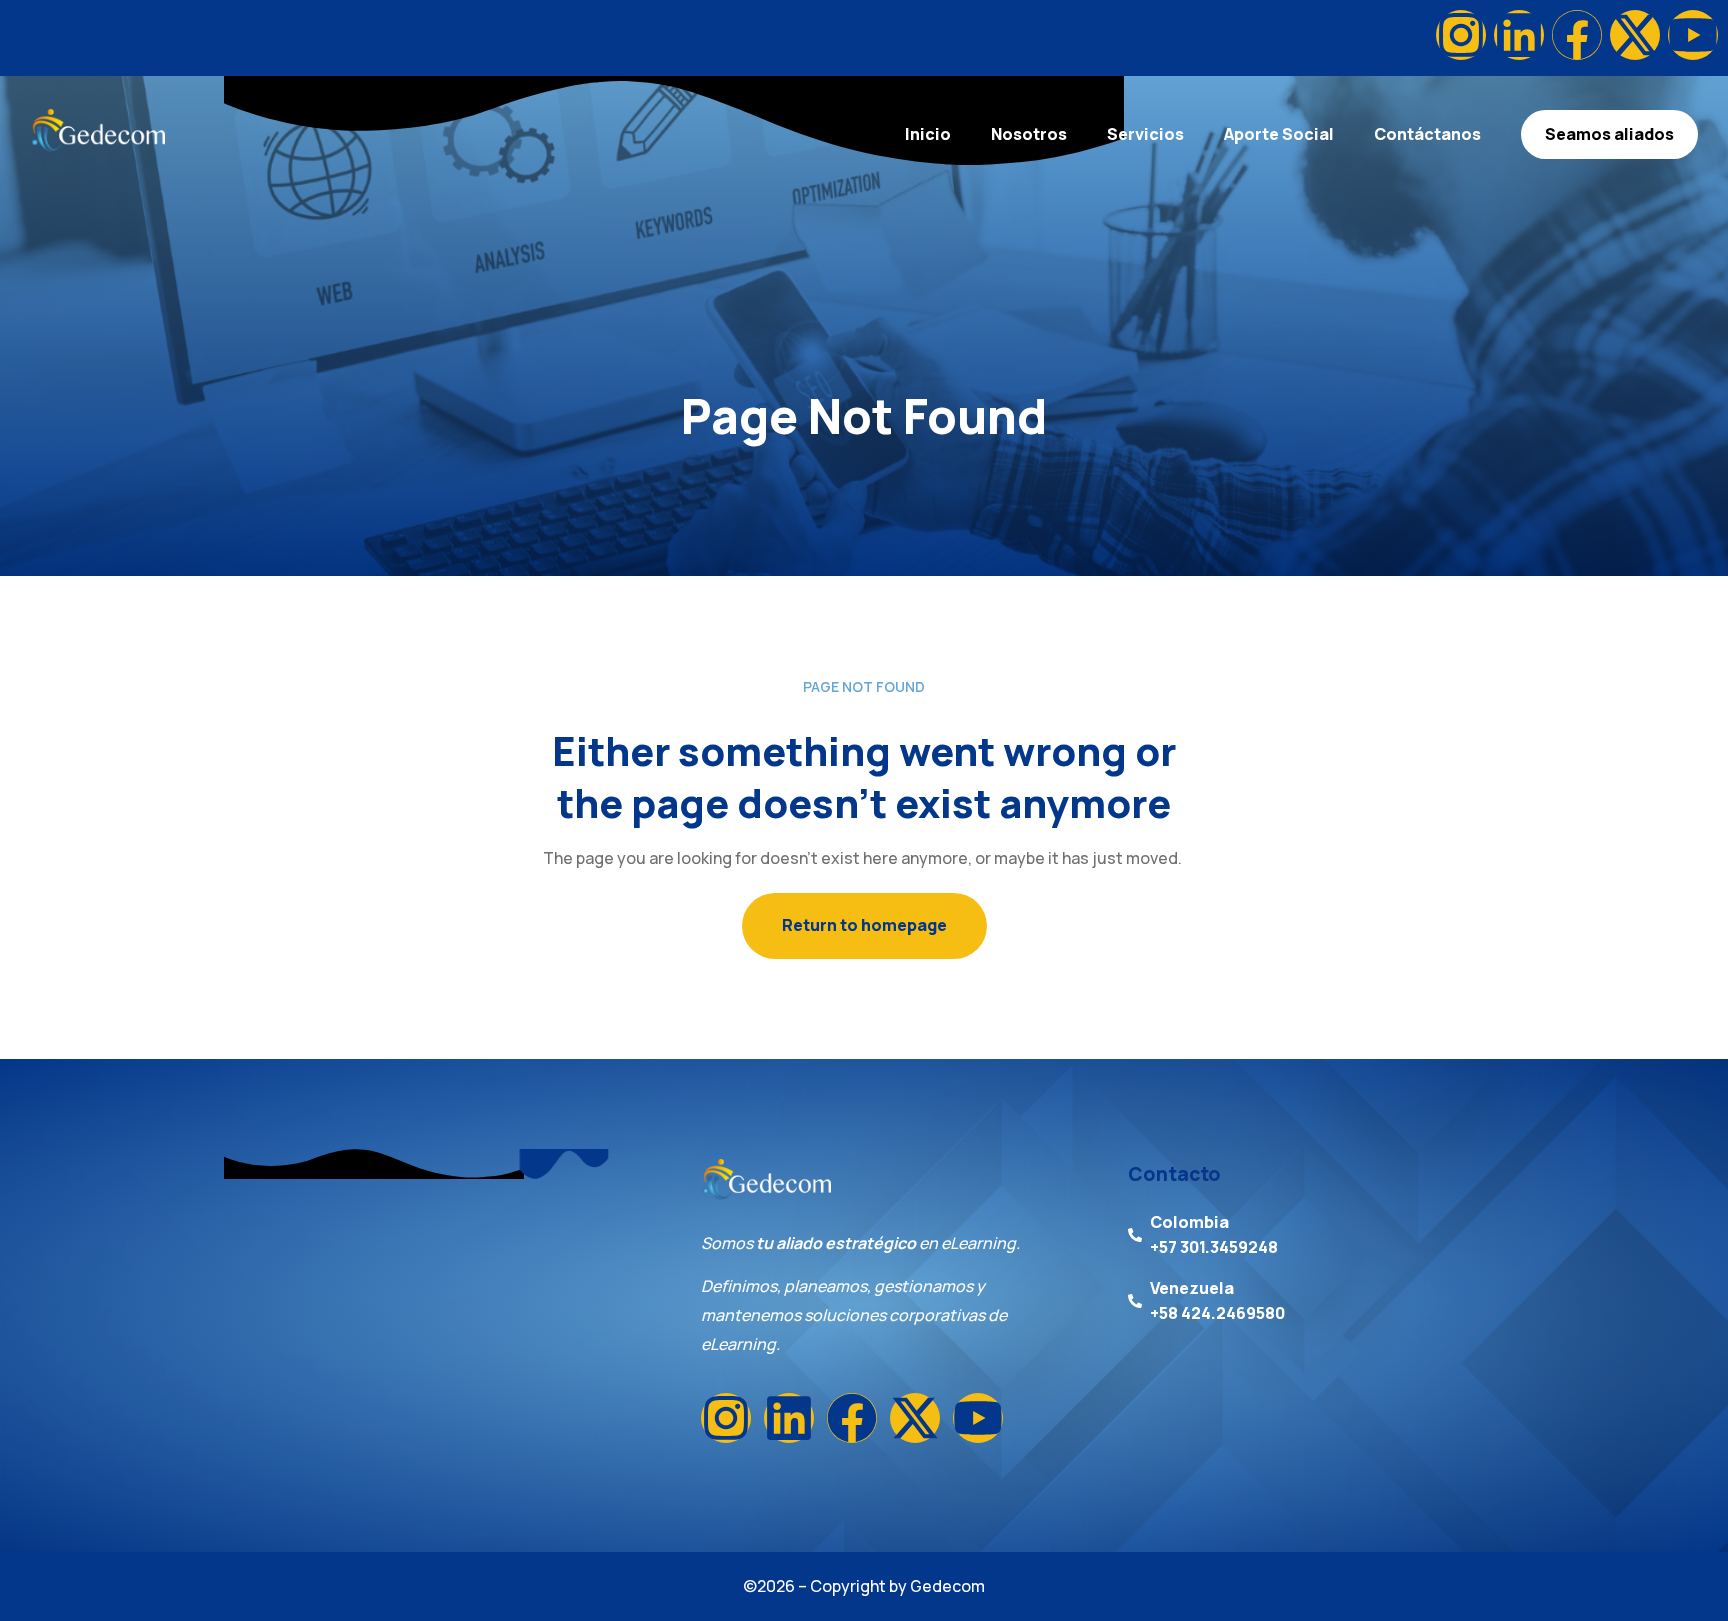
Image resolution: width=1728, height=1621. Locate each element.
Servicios (1145, 134)
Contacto (1174, 1174)
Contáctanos (1427, 134)
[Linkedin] (1519, 35)
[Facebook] (1577, 35)
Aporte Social (1279, 134)
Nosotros (1029, 134)
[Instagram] (1461, 35)
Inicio (928, 134)
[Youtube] (1693, 35)
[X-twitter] (1635, 35)
